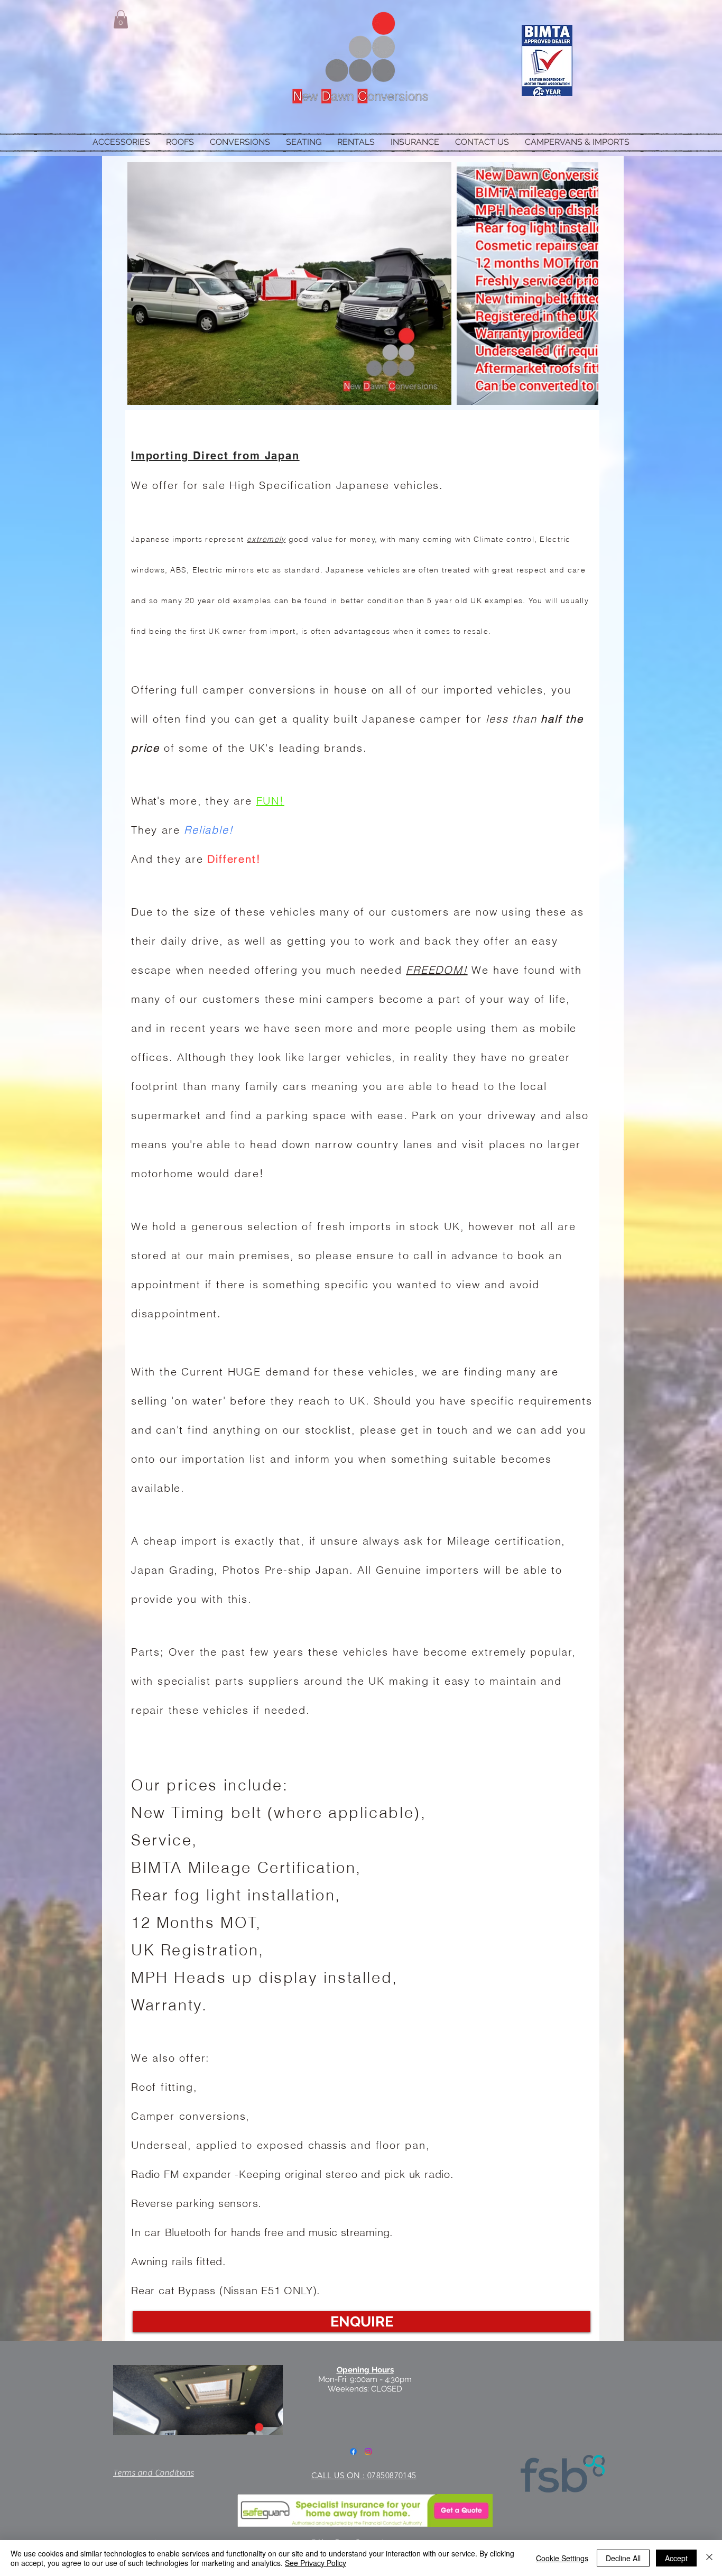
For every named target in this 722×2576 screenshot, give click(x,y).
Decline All (623, 2558)
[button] (121, 19)
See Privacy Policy (316, 2563)
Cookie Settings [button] (562, 2558)
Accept (676, 2558)
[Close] (709, 2558)
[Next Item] (580, 283)
